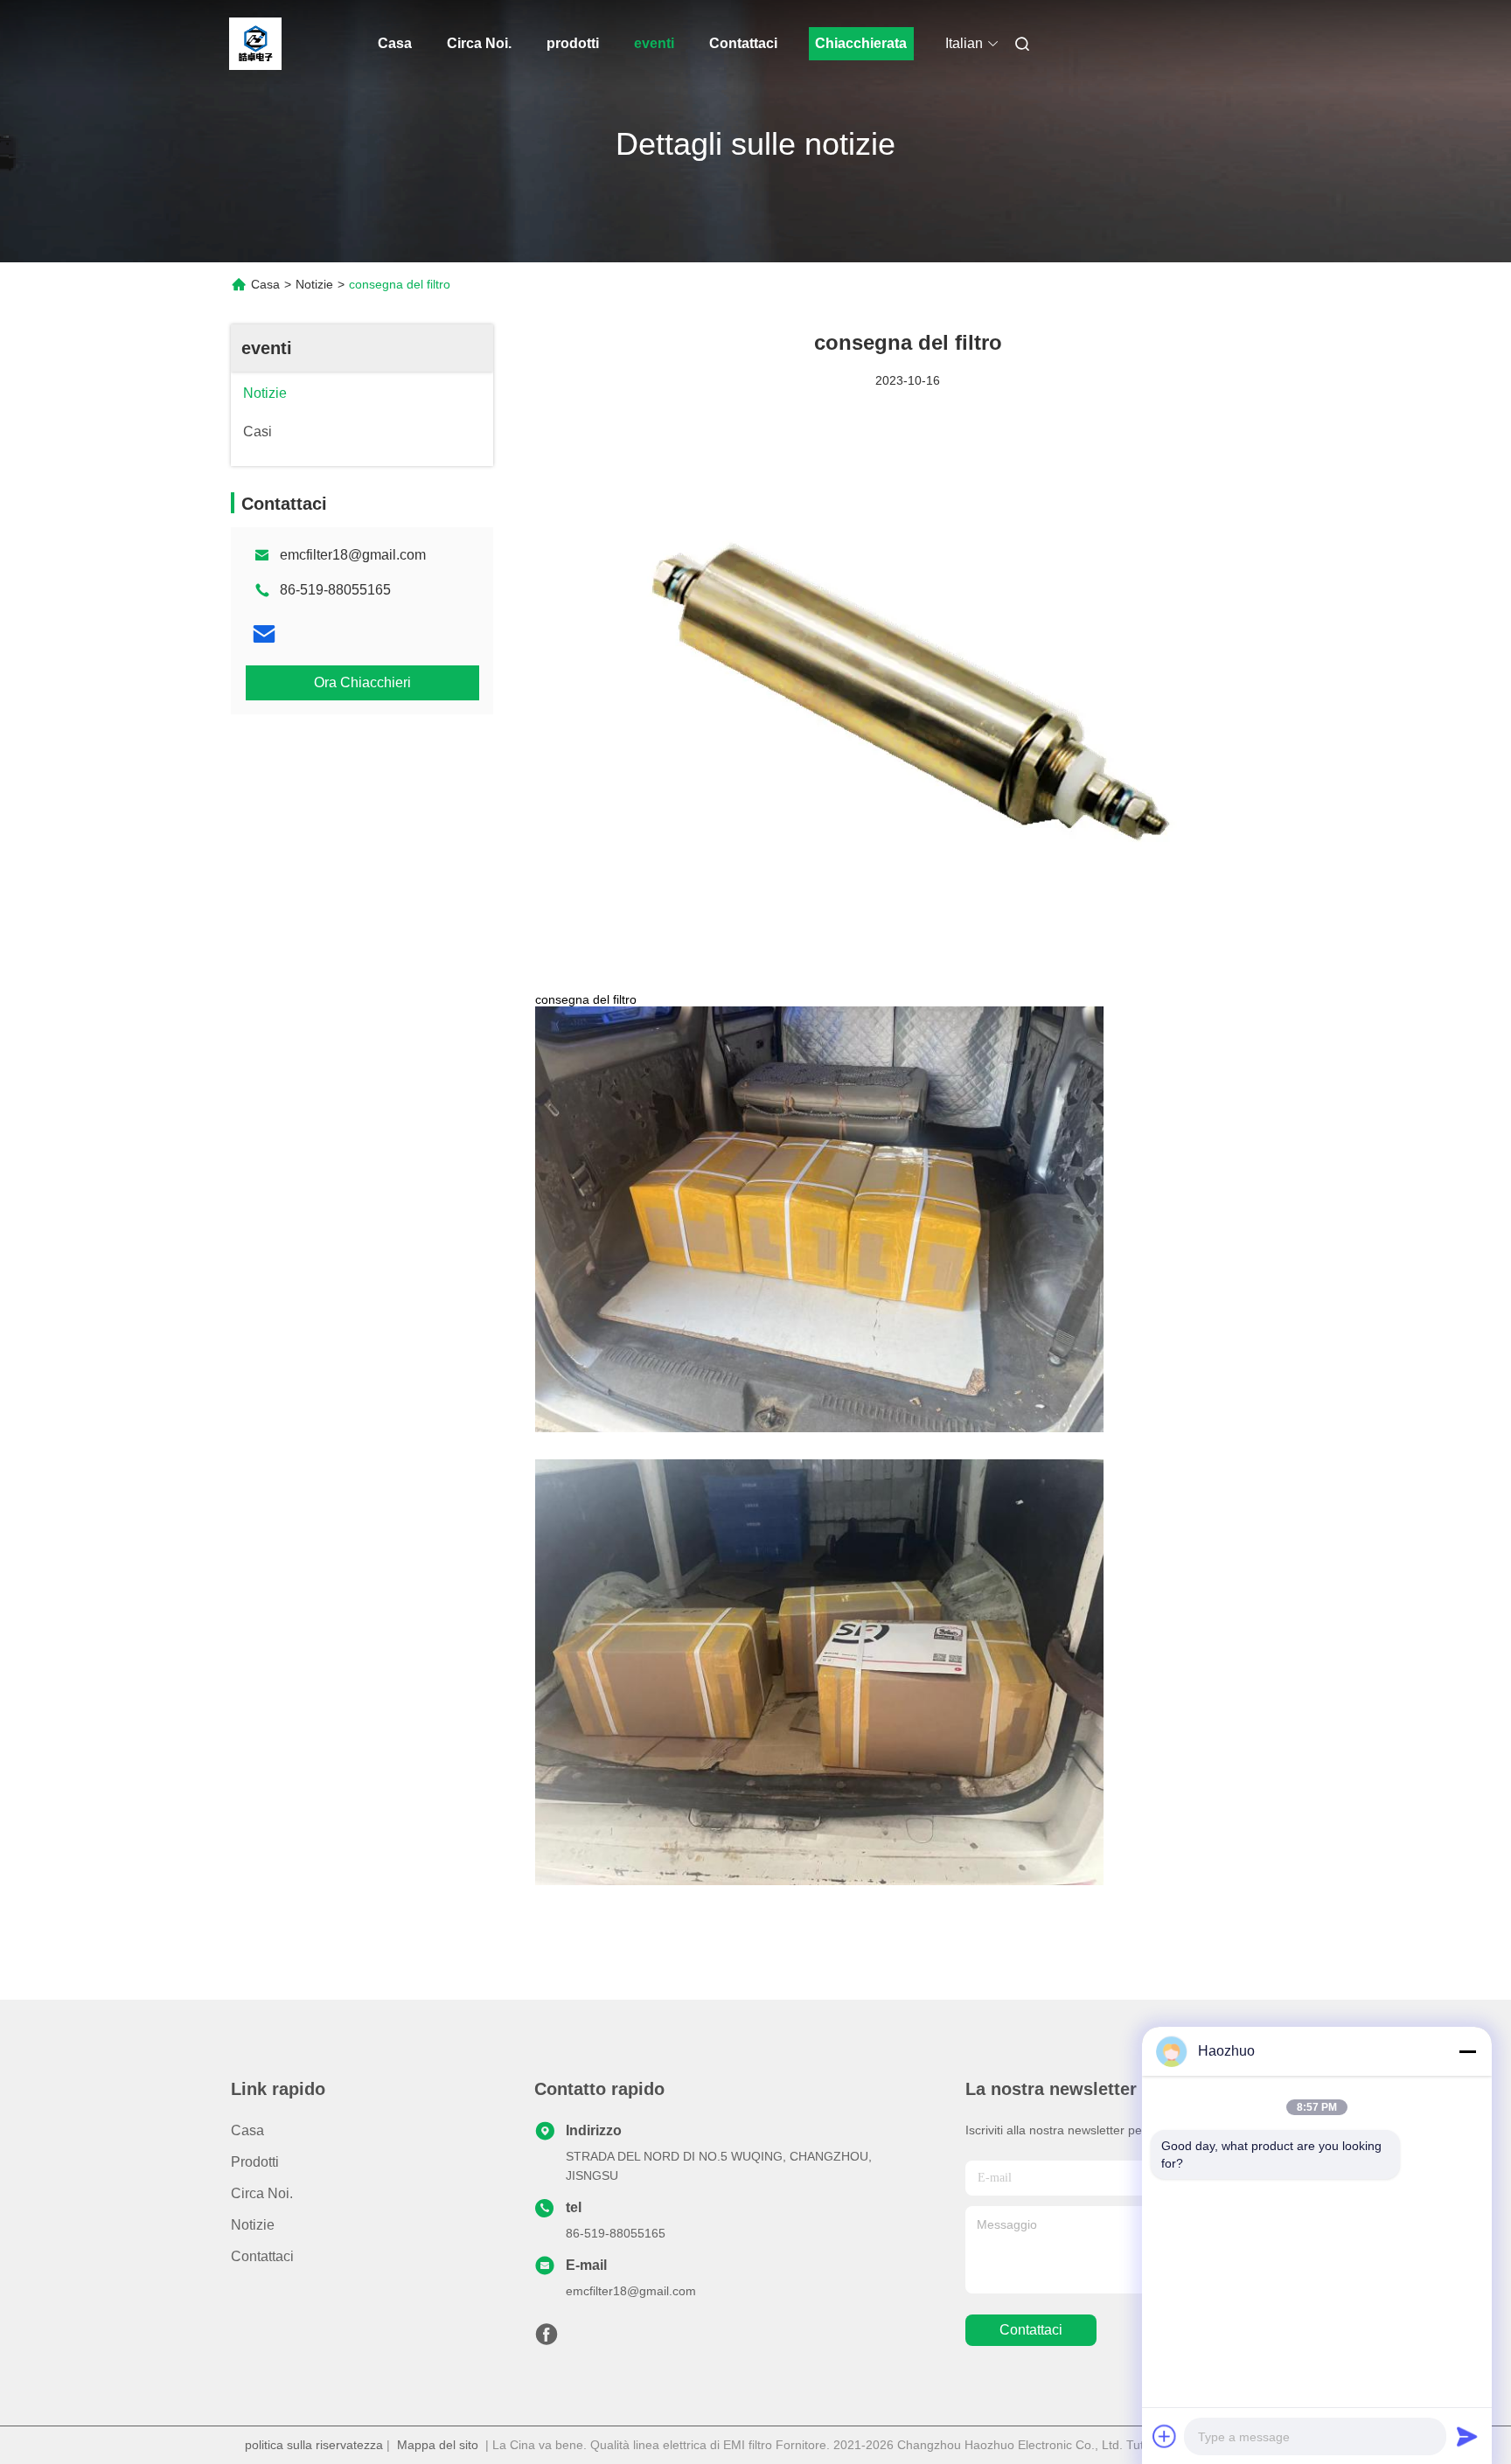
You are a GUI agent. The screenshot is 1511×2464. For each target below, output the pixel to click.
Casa (395, 43)
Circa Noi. (479, 43)
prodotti (573, 43)
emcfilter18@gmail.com (353, 555)
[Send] (1467, 2436)
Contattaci (743, 43)
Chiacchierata (861, 43)
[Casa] (255, 44)
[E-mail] (264, 634)
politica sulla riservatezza (314, 2445)
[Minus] (1467, 2051)
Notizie (314, 284)
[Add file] (1165, 2436)
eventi (654, 43)
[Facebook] (547, 2339)
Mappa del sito (438, 2445)
